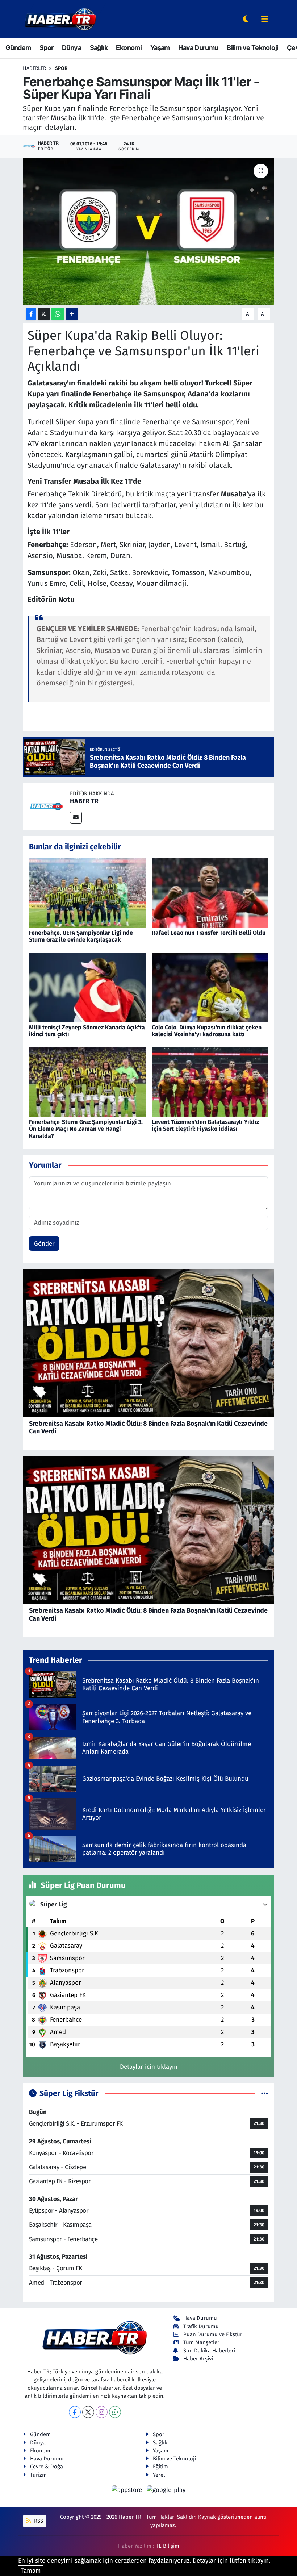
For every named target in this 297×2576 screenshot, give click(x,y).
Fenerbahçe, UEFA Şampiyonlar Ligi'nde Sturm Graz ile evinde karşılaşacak (81, 936)
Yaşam (160, 48)
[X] (88, 2412)
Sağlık (99, 48)
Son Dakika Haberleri (209, 2351)
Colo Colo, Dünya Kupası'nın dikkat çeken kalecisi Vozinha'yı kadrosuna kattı (207, 1031)
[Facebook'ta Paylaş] (31, 314)
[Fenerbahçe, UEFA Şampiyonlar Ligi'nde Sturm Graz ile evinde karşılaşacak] (87, 893)
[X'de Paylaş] (44, 314)
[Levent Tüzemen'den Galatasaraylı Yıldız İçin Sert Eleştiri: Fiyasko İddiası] (210, 1082)
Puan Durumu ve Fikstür (213, 2334)
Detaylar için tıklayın (149, 2067)
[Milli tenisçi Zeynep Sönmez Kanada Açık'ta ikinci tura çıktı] (87, 987)
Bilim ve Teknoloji (252, 48)
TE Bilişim (168, 2546)
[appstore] (128, 2490)
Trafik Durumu (201, 2326)
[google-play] (166, 2490)
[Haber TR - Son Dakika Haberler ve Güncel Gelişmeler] (60, 19)
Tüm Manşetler (201, 2342)
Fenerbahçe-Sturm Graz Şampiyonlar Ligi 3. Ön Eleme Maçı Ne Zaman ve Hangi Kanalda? (86, 1129)
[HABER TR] (46, 806)
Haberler (34, 68)
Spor (47, 48)
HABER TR (84, 801)
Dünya (72, 48)
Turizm (38, 2475)
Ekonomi (129, 48)
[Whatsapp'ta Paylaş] (58, 314)
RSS (38, 2521)
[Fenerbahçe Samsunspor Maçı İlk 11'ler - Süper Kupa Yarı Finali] (149, 231)
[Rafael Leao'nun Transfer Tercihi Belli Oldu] (210, 893)
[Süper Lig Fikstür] (265, 2094)
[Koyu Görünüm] (246, 19)
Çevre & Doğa (47, 2467)
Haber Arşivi (198, 2359)
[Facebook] (75, 2412)
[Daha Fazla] (72, 314)
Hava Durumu (198, 48)
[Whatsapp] (115, 2412)
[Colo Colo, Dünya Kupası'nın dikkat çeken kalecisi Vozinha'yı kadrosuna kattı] (210, 987)
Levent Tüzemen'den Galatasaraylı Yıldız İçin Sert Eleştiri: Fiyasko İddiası (205, 1125)
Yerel (159, 2475)
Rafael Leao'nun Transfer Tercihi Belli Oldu (209, 933)
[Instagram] (102, 2412)
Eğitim (160, 2467)
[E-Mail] (76, 818)
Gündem (18, 48)
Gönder (44, 1244)
